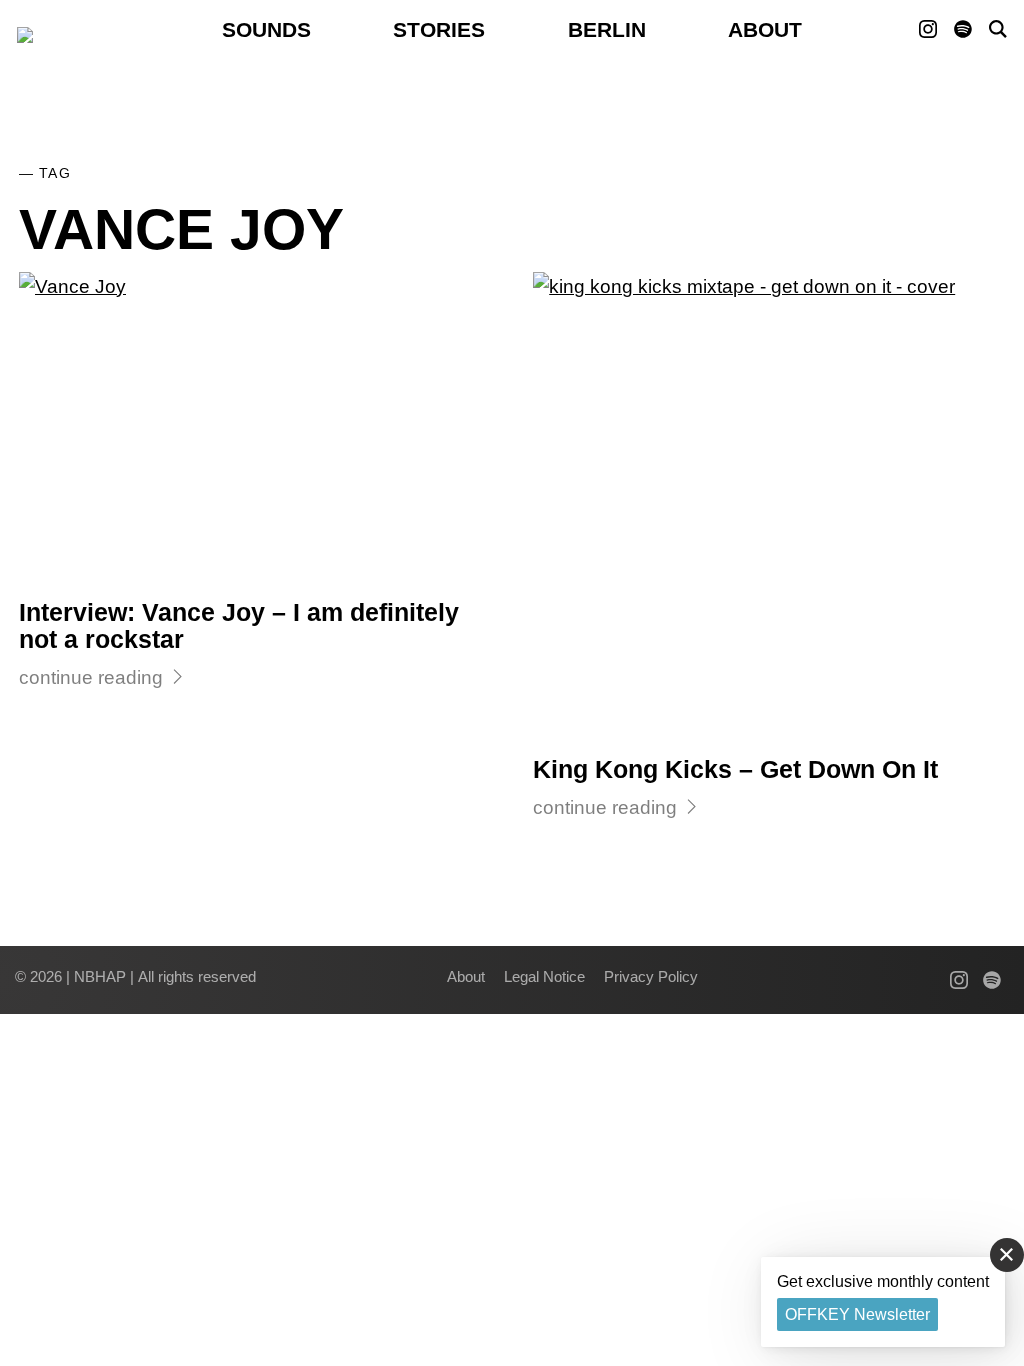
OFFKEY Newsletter (857, 1314)
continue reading (91, 677)
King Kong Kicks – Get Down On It (735, 769)
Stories (439, 29)
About (765, 29)
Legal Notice (544, 976)
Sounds (266, 29)
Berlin (607, 29)
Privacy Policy (651, 976)
